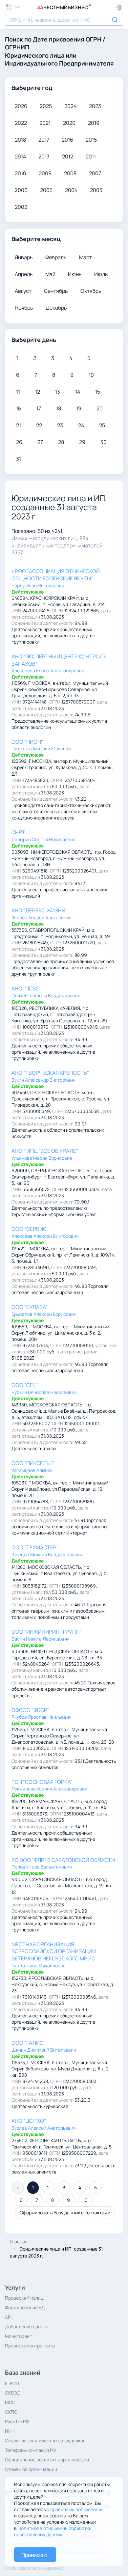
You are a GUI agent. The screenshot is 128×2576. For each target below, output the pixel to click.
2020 (69, 123)
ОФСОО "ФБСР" (30, 1710)
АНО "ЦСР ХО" (29, 2121)
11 (18, 392)
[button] (119, 8)
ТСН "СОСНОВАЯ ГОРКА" (42, 1782)
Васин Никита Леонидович (41, 1639)
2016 (67, 140)
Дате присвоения (59, 39)
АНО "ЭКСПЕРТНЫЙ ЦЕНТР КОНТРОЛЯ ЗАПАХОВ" (59, 660)
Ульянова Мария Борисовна (42, 1158)
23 (60, 425)
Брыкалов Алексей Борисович (44, 1314)
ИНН (10, 2431)
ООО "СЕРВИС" (30, 1229)
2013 (44, 156)
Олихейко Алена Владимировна (46, 996)
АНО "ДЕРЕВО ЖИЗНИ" (39, 910)
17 (39, 408)
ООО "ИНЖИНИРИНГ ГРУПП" (46, 1632)
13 (58, 392)
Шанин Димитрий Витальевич (44, 2050)
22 (39, 425)
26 (19, 442)
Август (23, 291)
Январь (24, 257)
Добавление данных (27, 2327)
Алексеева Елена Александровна (48, 670)
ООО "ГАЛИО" (29, 2043)
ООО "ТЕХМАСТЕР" (35, 1547)
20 (100, 408)
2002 (21, 207)
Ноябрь (24, 308)
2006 (21, 190)
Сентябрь (56, 291)
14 (78, 392)
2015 (91, 140)
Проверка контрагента (30, 2346)
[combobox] (64, 20)
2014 (20, 156)
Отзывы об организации (31, 2469)
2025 (46, 106)
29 (82, 442)
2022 (21, 123)
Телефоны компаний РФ (30, 2450)
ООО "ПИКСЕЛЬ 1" (33, 1463)
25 (102, 425)
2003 (96, 190)
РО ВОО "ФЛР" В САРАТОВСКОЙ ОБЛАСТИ (63, 1860)
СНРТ (18, 832)
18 (59, 408)
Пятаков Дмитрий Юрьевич (41, 748)
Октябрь (91, 291)
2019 (94, 123)
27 (40, 442)
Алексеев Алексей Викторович (45, 1236)
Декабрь (56, 308)
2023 (95, 106)
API (8, 2317)
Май (50, 274)
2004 (71, 190)
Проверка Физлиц (24, 2298)
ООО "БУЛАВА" (29, 1307)
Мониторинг (18, 2336)
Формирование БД (25, 2307)
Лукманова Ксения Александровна (49, 1789)
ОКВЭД (13, 2393)
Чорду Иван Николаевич (38, 585)
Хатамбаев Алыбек (32, 1470)
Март (85, 257)
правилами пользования (77, 2509)
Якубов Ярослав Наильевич (42, 1717)
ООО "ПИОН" (27, 742)
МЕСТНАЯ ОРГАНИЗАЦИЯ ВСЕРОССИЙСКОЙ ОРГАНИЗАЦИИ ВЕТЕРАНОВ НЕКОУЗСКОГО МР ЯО (54, 1952)
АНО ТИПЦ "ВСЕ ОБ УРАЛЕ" (45, 1151)
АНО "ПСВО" (27, 988)
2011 (91, 156)
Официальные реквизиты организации (47, 2460)
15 (98, 392)
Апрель (24, 274)
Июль (101, 274)
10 (91, 375)
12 (38, 392)
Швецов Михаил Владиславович (47, 1554)
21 (19, 425)
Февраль (56, 257)
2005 (46, 190)
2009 (45, 173)
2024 (70, 106)
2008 (70, 173)
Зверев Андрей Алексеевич (42, 917)
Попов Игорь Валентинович (42, 1867)
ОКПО (11, 2412)
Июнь (75, 274)
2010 (21, 173)
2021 (45, 123)
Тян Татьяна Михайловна (39, 1966)
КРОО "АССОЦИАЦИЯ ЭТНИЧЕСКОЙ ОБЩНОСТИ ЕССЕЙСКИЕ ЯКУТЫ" (56, 575)
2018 (20, 140)
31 (19, 459)
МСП (10, 2402)
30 (104, 442)
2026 (21, 106)
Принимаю (34, 2555)
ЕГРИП (12, 2383)
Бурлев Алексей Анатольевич (44, 2128)
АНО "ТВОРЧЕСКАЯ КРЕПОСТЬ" (50, 1073)
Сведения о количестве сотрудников (45, 2440)
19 (79, 408)
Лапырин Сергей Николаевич (43, 839)
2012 (68, 156)
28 (61, 442)
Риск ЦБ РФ (17, 2421)
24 (81, 425)
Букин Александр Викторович (43, 1080)
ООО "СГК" (25, 1385)
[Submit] (116, 19)
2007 (95, 173)
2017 (44, 140)
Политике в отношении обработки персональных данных (53, 2531)
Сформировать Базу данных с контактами (65, 2213)
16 (19, 408)
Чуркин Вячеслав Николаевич (44, 1392)
